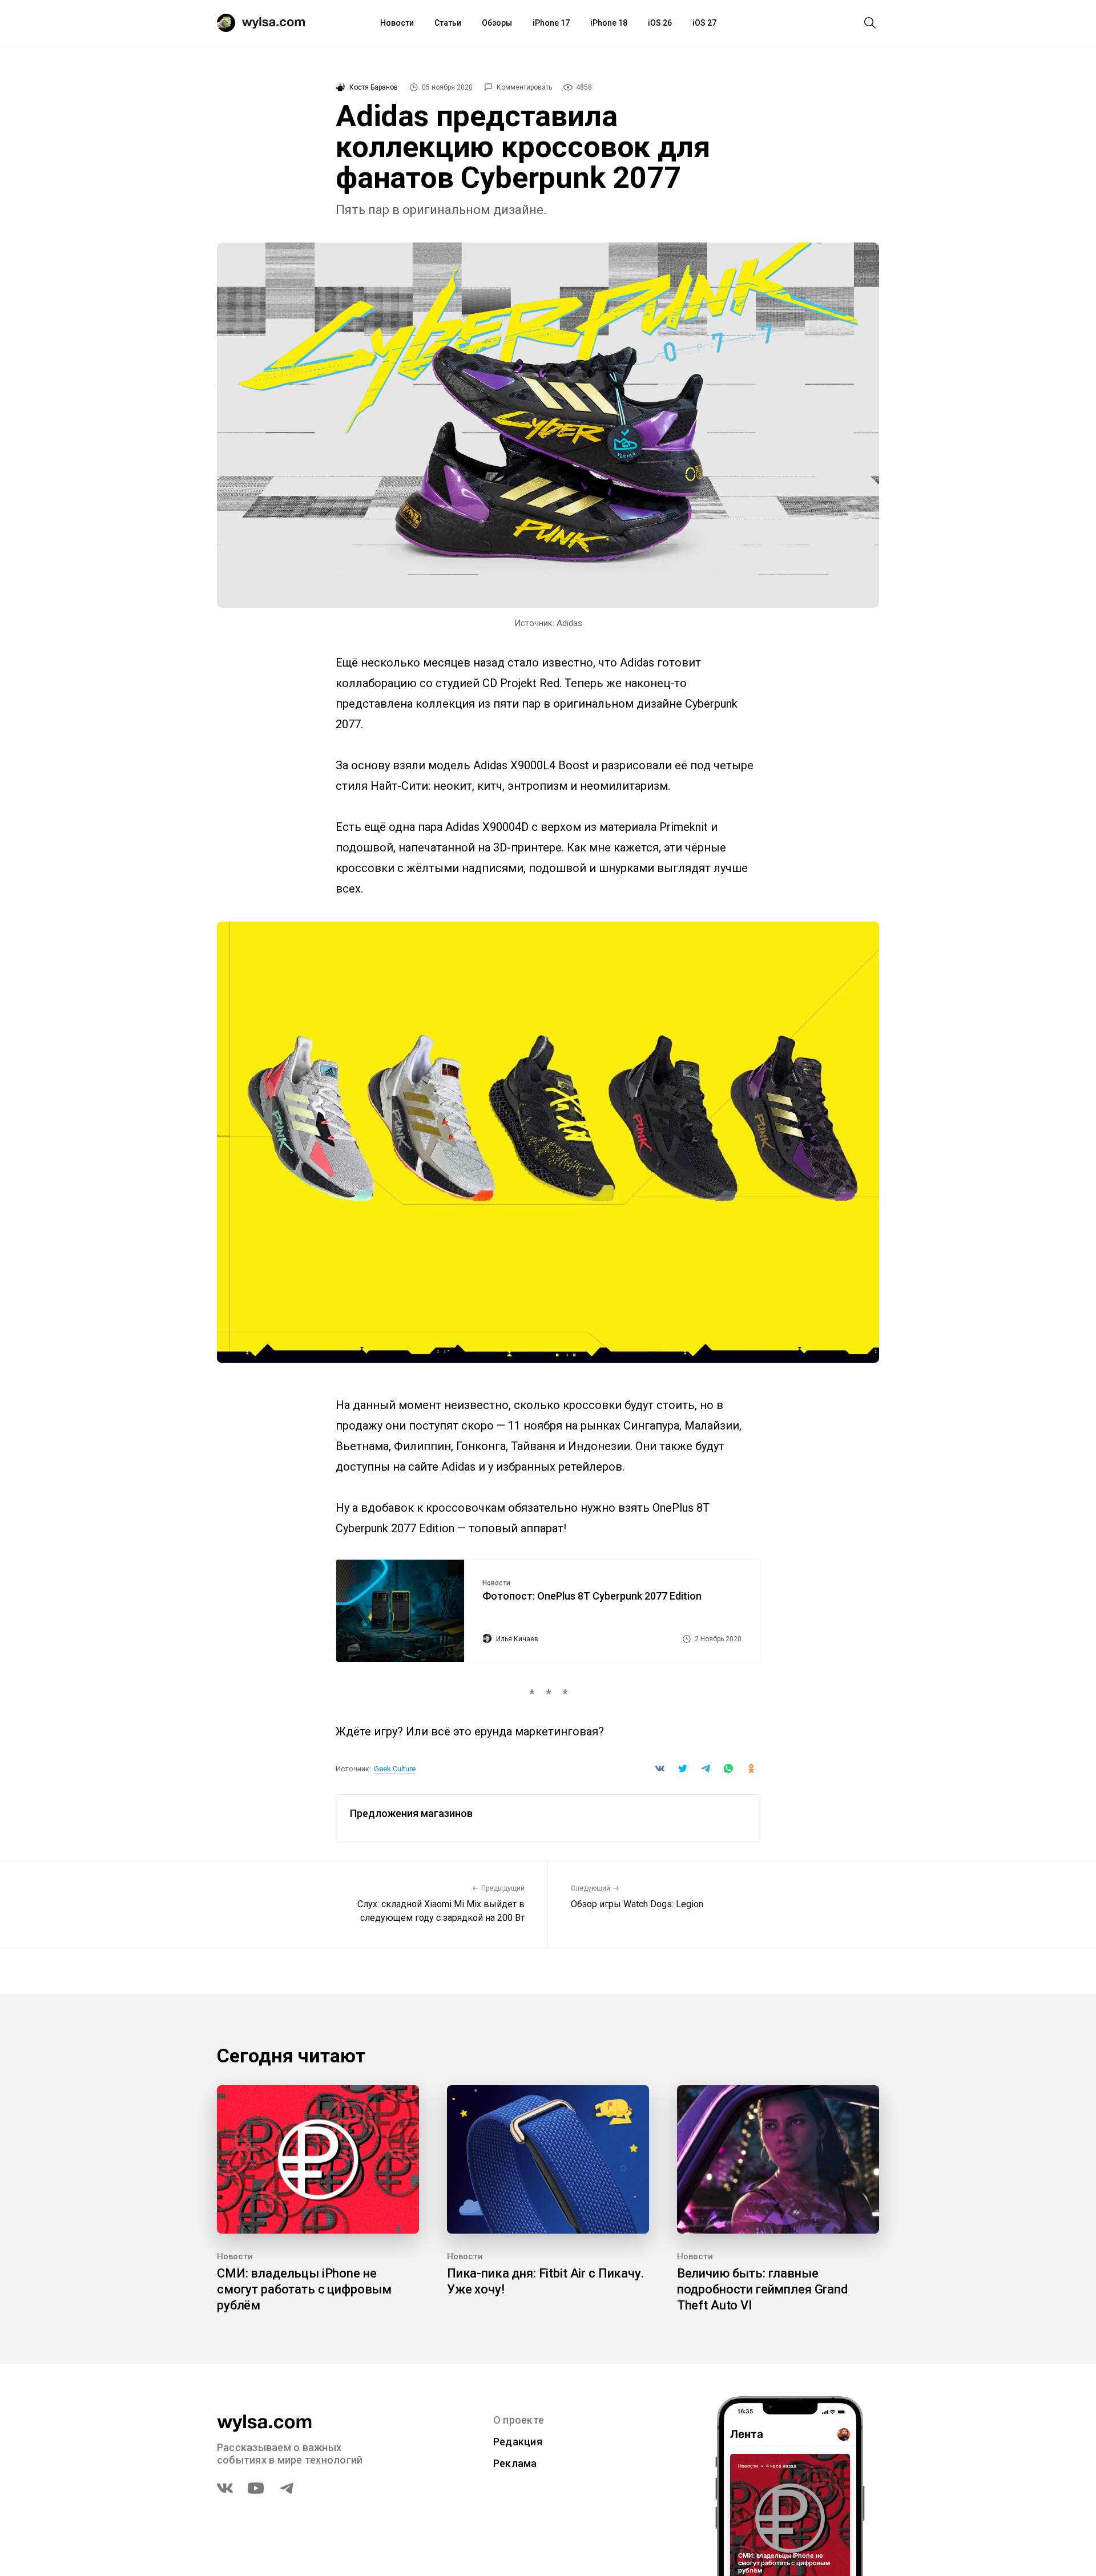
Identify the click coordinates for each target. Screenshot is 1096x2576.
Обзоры (497, 23)
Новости (397, 23)
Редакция (518, 2442)
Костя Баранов (374, 87)
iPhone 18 (609, 23)
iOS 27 (704, 23)
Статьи (448, 23)
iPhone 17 (551, 23)
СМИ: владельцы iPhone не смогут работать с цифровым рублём (304, 2289)
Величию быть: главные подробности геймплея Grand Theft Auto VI (762, 2289)
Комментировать (524, 87)
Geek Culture (395, 1769)
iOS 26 (660, 23)
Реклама (515, 2463)
